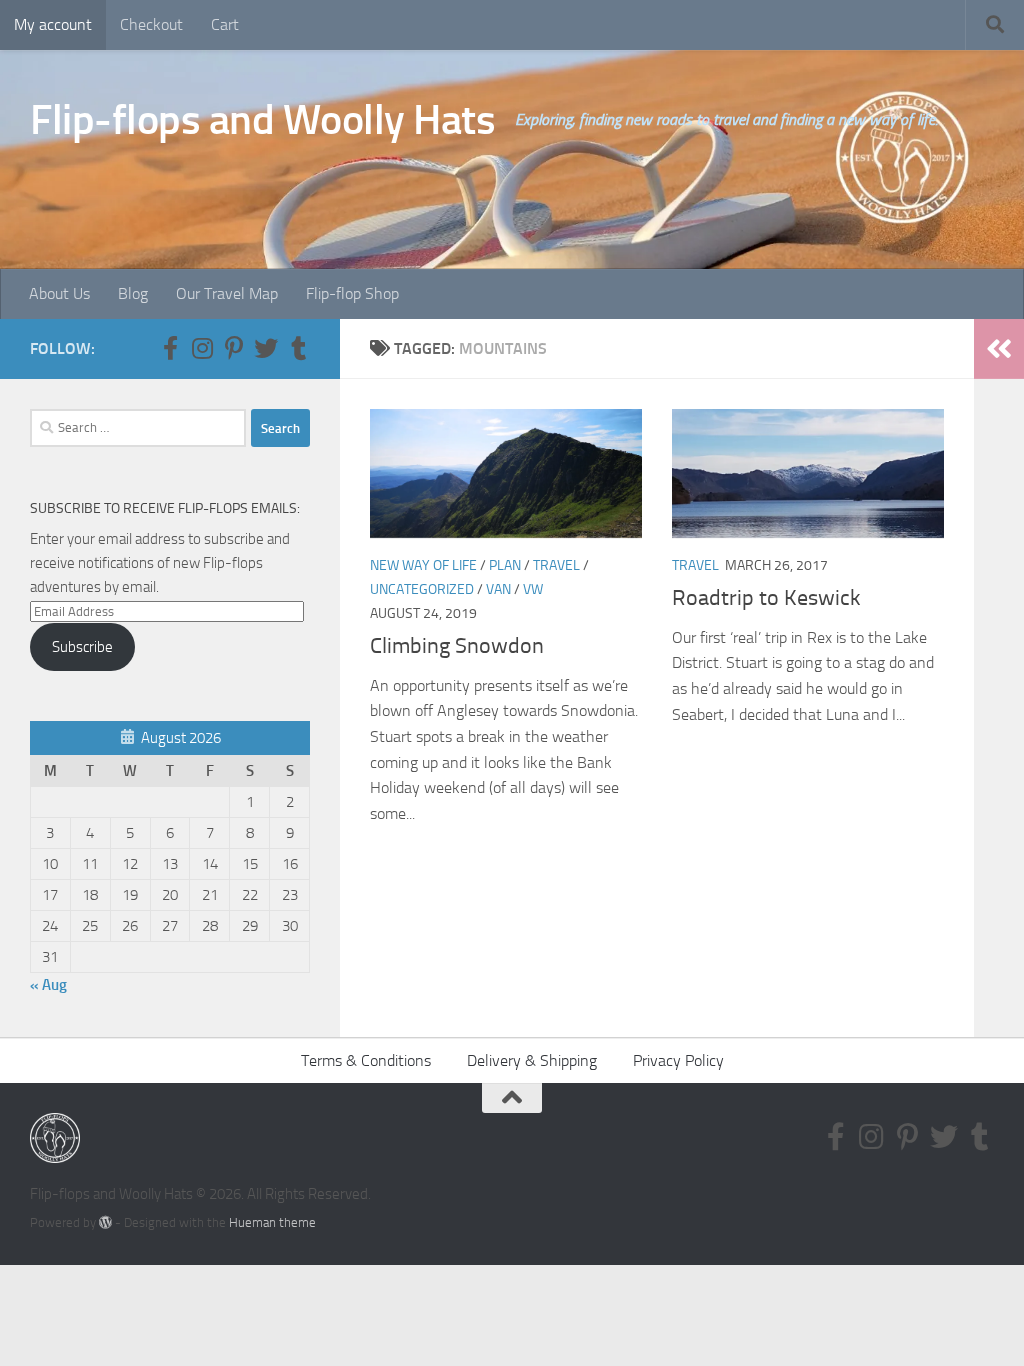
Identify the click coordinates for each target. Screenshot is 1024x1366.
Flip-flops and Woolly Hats (262, 120)
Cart (225, 24)
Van (498, 589)
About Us (59, 293)
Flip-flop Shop (352, 293)
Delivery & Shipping (532, 1060)
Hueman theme (272, 1222)
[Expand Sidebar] (999, 349)
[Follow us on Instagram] (202, 348)
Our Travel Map (227, 293)
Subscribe (82, 647)
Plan (505, 565)
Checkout (151, 24)
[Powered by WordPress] (105, 1222)
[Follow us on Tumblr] (298, 348)
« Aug (48, 985)
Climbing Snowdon (457, 646)
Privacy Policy (678, 1060)
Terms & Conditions (366, 1060)
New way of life (423, 565)
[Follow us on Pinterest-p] (234, 348)
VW (533, 589)
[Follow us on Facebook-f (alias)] (170, 348)
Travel (556, 565)
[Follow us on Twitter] (266, 348)
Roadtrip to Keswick (766, 598)
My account (53, 24)
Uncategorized (422, 589)
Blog (133, 293)
